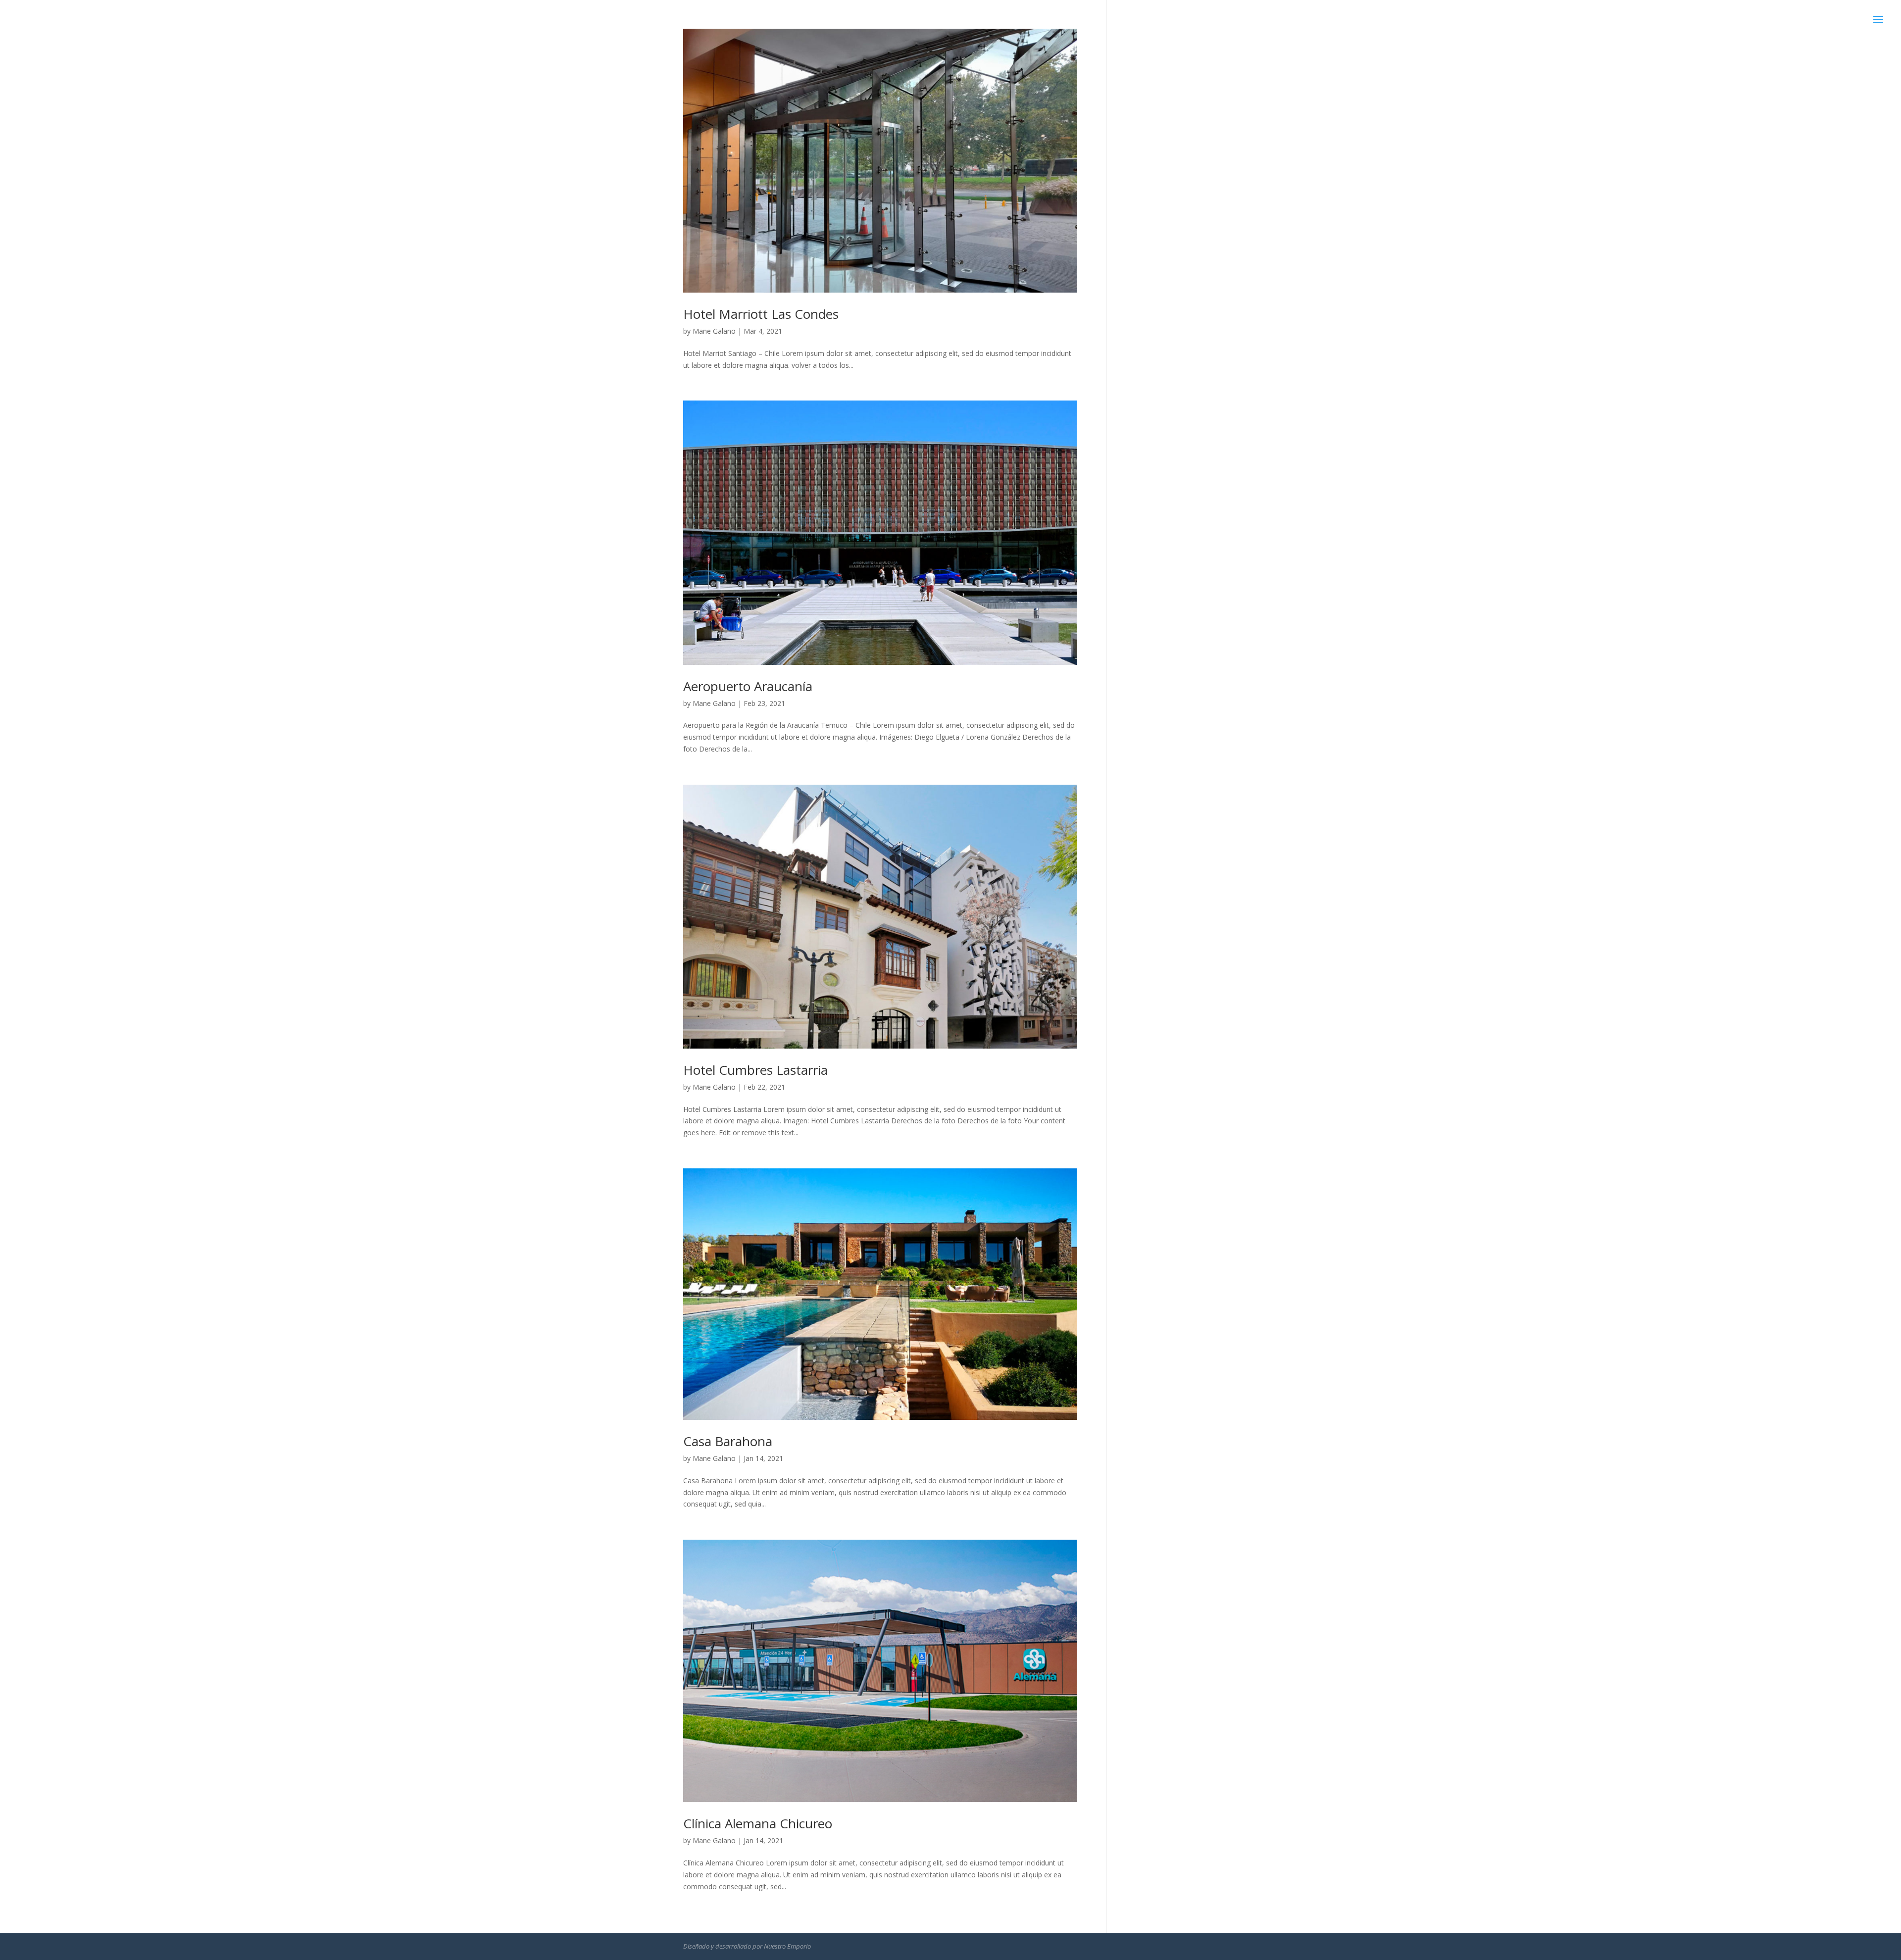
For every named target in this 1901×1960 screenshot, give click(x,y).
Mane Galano (714, 331)
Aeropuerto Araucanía (748, 686)
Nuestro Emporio (787, 1946)
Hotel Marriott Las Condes (761, 314)
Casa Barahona (728, 1441)
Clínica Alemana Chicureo (758, 1823)
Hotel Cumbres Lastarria (755, 1070)
